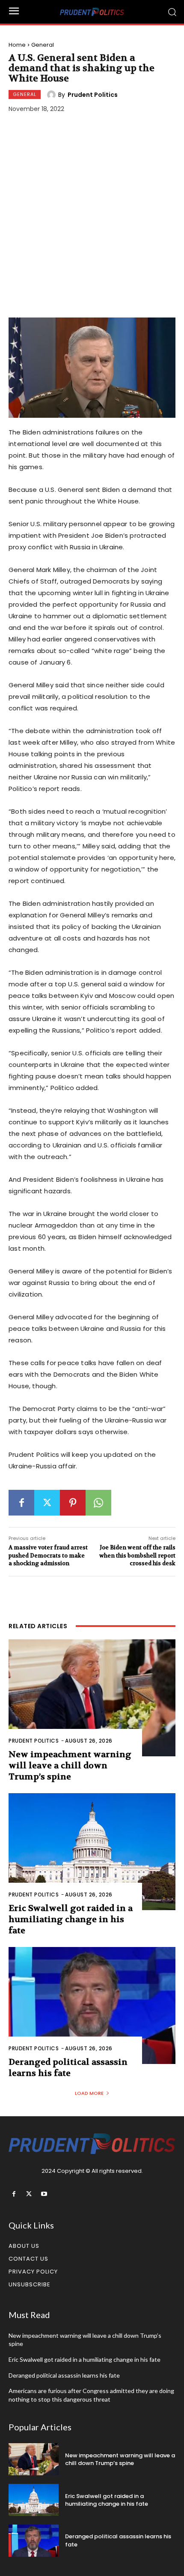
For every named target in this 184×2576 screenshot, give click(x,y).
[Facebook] (21, 1503)
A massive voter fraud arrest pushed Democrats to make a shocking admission (48, 1555)
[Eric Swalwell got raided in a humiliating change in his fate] (92, 1852)
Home (17, 45)
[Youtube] (44, 2194)
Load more (89, 2093)
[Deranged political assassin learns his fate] (92, 2005)
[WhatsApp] (98, 1503)
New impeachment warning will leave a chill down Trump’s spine (70, 1766)
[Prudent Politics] (53, 95)
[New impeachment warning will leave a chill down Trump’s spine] (92, 1698)
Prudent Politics (93, 95)
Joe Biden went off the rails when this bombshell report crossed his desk (137, 1555)
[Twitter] (47, 1503)
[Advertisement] (92, 217)
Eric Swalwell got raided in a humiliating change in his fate (71, 1919)
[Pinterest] (73, 1503)
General (43, 45)
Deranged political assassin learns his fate (68, 2068)
